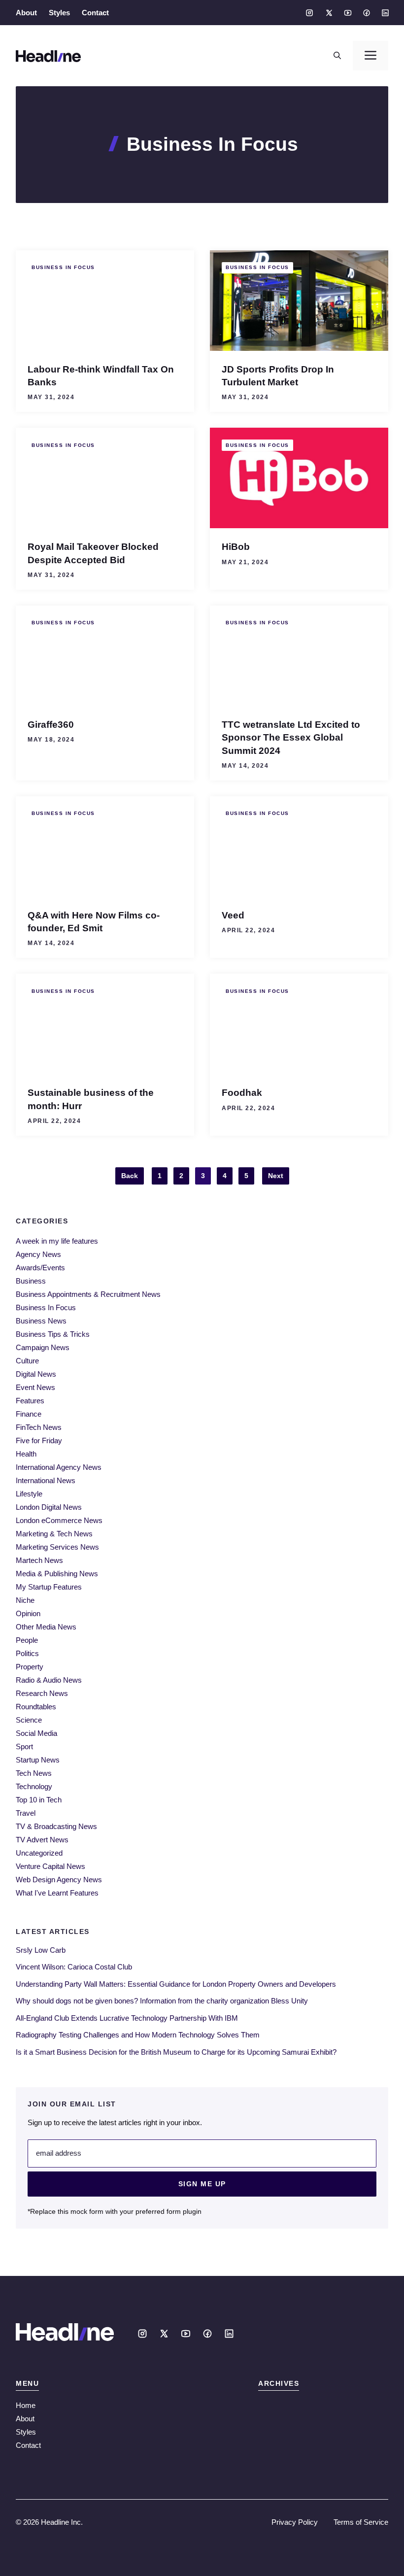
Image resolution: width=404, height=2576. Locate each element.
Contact (95, 13)
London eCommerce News (59, 1520)
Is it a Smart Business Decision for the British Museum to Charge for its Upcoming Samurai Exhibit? (176, 2052)
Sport (24, 1746)
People (27, 1640)
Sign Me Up (202, 2184)
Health (26, 1454)
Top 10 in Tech (39, 1800)
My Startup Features (49, 1587)
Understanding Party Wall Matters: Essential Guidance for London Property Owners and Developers (176, 1984)
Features (30, 1401)
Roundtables (36, 1707)
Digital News (36, 1374)
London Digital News (49, 1507)
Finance (29, 1414)
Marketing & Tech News (54, 1534)
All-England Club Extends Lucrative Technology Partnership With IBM (127, 2018)
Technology (34, 1786)
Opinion (28, 1613)
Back (130, 1176)
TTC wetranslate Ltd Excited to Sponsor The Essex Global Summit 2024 (291, 737)
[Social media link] (309, 13)
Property (30, 1667)
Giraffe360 (51, 724)
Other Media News (46, 1627)
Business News (41, 1321)
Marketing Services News (57, 1547)
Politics (27, 1653)
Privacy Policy (295, 2522)
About (26, 13)
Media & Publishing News (57, 1574)
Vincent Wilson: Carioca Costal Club (74, 1967)
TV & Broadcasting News (56, 1826)
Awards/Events (40, 1268)
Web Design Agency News (59, 1880)
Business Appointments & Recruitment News (88, 1294)
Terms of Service (361, 2522)
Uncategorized (39, 1853)
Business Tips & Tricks (53, 1334)
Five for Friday (39, 1441)
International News (46, 1480)
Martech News (39, 1560)
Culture (27, 1361)
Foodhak (242, 1092)
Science (29, 1720)
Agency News (38, 1254)
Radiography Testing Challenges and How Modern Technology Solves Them (138, 2035)
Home (26, 2405)
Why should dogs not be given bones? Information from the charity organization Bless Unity (162, 2001)
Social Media (36, 1733)
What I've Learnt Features (57, 1893)
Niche (25, 1600)
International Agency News (59, 1467)
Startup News (38, 1760)
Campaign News (43, 1347)
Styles (59, 13)
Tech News (34, 1773)
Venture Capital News (50, 1866)
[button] (337, 56)
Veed (233, 915)
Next (276, 1176)
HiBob (236, 546)
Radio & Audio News (49, 1680)
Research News (42, 1693)
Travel (26, 1813)
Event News (35, 1387)
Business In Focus (63, 267)
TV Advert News (42, 1840)
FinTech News (39, 1427)
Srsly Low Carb (41, 1950)
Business (31, 1281)
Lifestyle (29, 1494)
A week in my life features (57, 1241)
